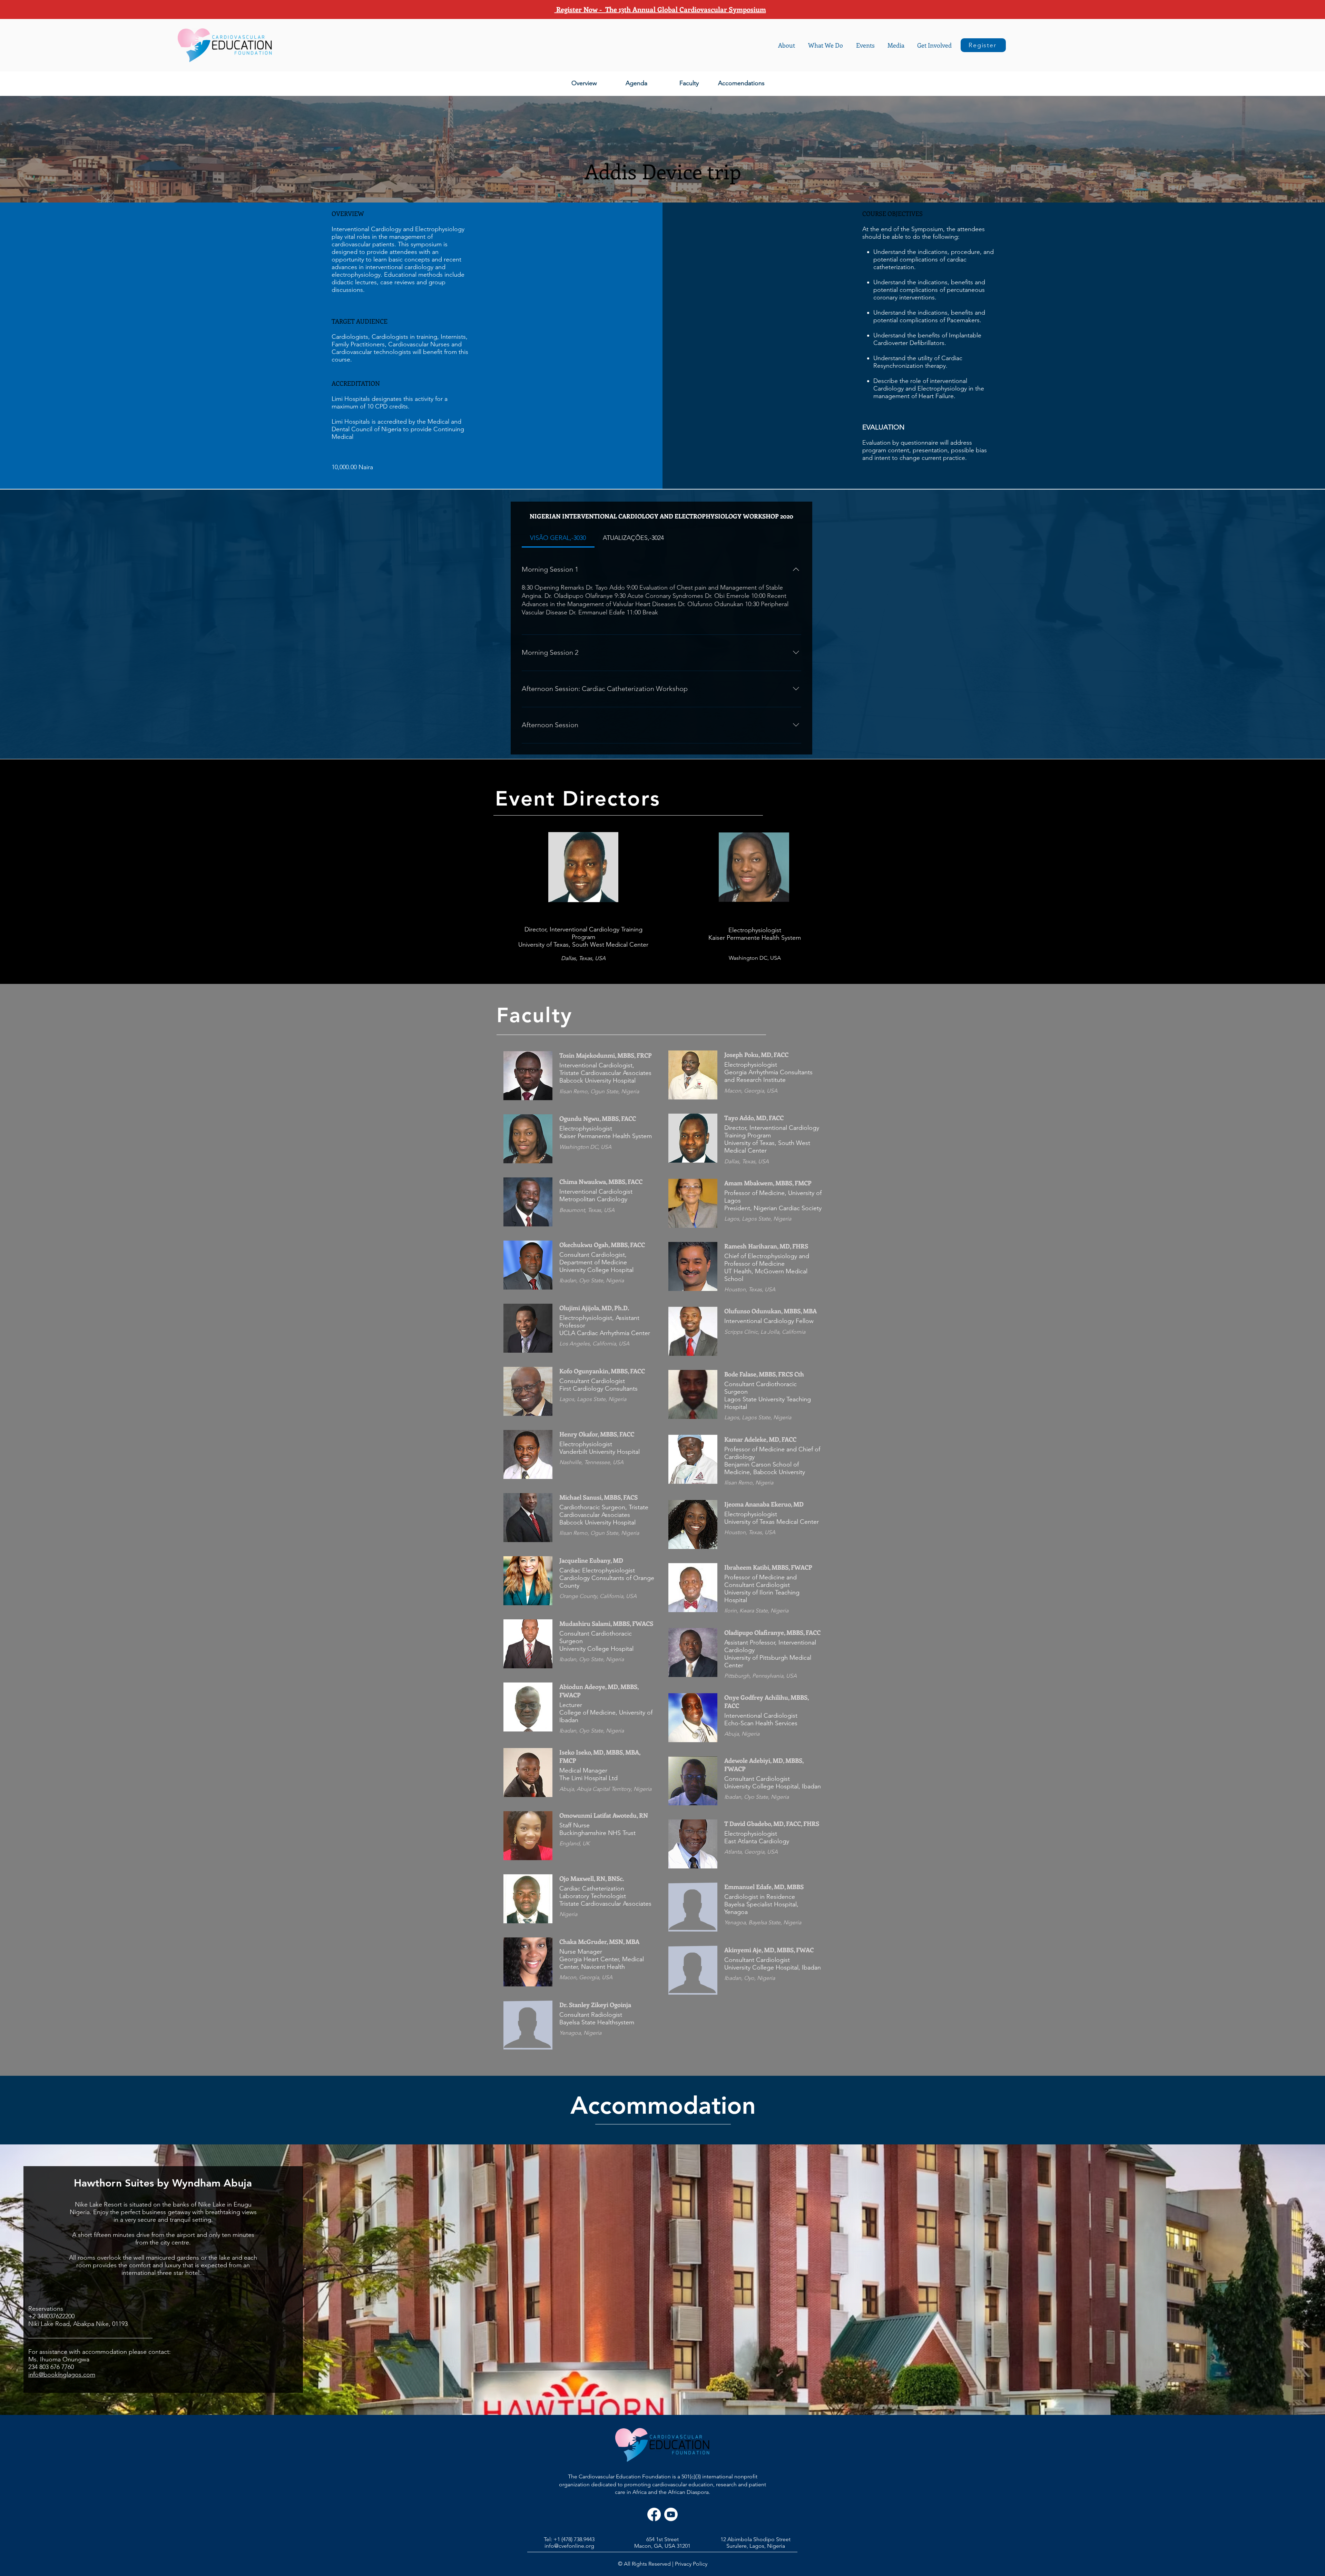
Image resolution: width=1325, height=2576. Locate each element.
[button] (787, 45)
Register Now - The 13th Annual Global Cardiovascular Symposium (660, 9)
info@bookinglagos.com (62, 2375)
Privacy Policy (691, 2564)
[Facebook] (654, 2514)
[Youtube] (671, 2514)
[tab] (558, 538)
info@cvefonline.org (569, 2546)
